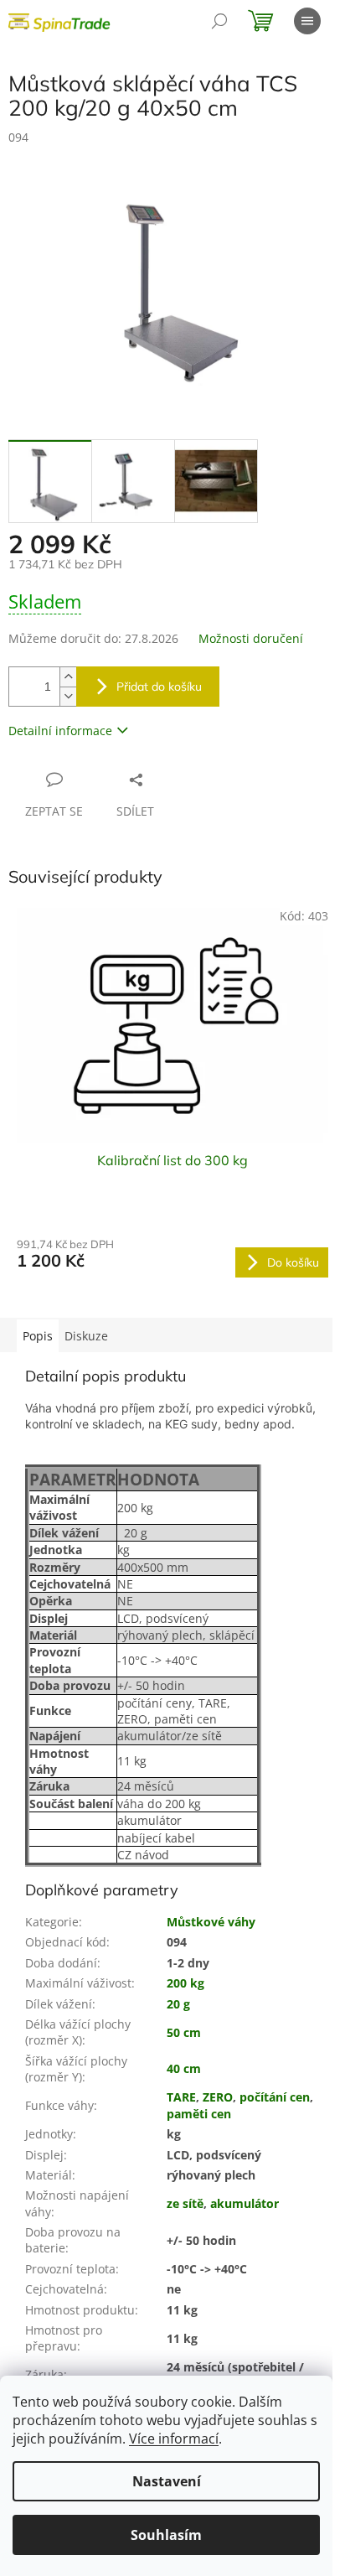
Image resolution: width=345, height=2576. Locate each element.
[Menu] (307, 21)
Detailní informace (60, 731)
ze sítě (185, 2203)
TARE (181, 2097)
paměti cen (199, 2114)
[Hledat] (219, 21)
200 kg (185, 1983)
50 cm (184, 2032)
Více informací (174, 2439)
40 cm (184, 2068)
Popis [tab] (38, 1336)
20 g (178, 2004)
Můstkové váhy (211, 1922)
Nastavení (167, 2481)
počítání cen (275, 2097)
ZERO (218, 2097)
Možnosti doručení (251, 638)
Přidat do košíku (159, 687)
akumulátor (245, 2203)
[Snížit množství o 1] (68, 696)
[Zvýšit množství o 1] (68, 677)
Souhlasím (166, 2535)
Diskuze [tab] (86, 1336)
